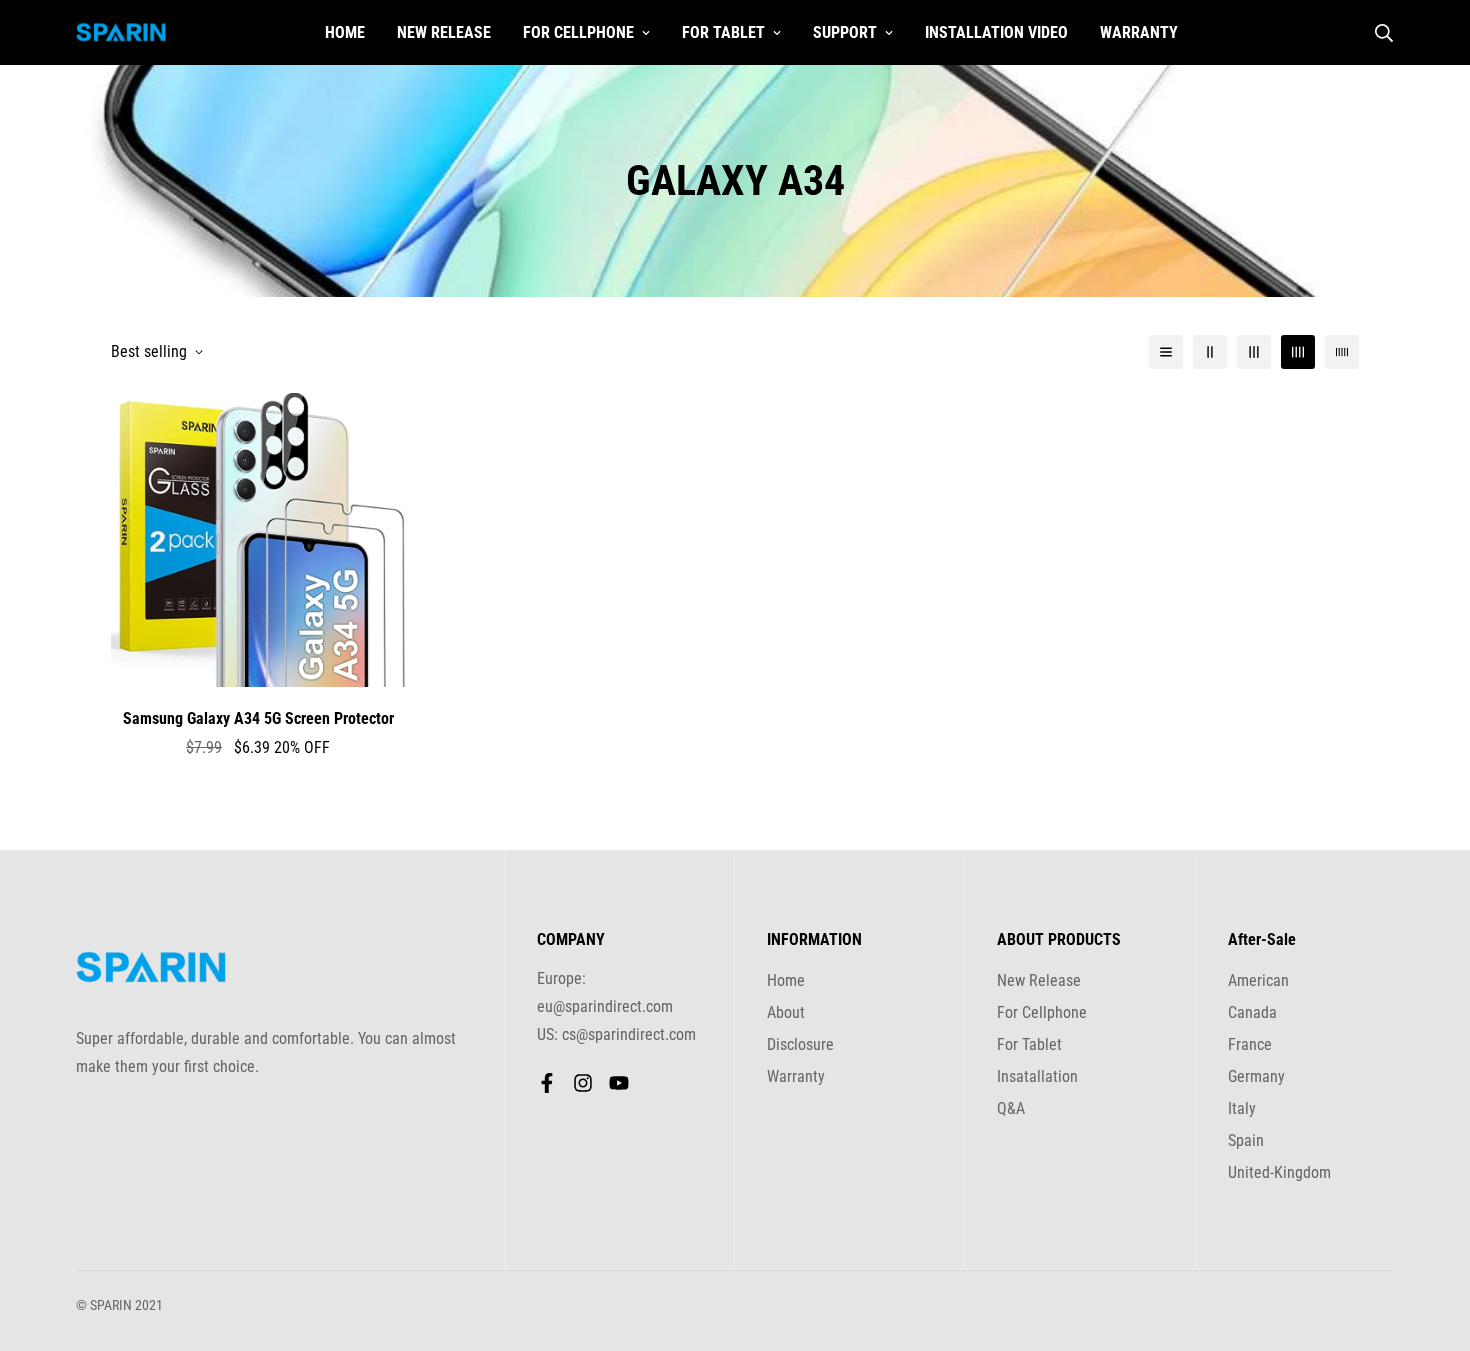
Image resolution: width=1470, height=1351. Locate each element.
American (1258, 980)
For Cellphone (578, 32)
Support (845, 32)
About (786, 1012)
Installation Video (996, 32)
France (1250, 1044)
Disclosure (800, 1044)
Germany (1256, 1076)
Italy (1242, 1108)
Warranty (1139, 32)
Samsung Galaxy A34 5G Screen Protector (258, 718)
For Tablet (723, 32)
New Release (444, 32)
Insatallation (1037, 1076)
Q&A (1011, 1108)
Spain (1246, 1140)
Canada (1252, 1012)
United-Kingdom (1279, 1172)
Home (345, 32)
